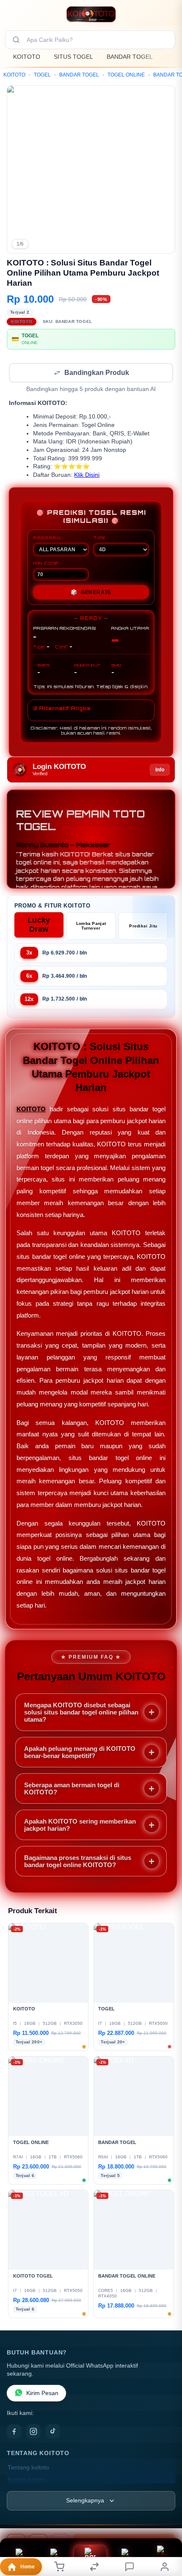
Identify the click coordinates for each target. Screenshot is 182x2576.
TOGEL (42, 75)
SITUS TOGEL (73, 57)
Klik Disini (87, 476)
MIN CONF (46, 564)
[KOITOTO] (91, 14)
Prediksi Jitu (143, 927)
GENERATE (91, 593)
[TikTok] (53, 2432)
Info (160, 771)
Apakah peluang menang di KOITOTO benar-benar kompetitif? (80, 1753)
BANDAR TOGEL (130, 57)
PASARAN (47, 539)
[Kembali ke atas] (166, 2519)
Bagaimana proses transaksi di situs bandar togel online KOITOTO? (78, 1862)
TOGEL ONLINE (126, 75)
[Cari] (16, 40)
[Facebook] (14, 2432)
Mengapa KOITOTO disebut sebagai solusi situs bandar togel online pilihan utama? (81, 1713)
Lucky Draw (39, 926)
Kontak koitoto (27, 2481)
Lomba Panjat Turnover (91, 927)
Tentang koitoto (28, 2468)
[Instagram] (33, 2432)
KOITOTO (27, 57)
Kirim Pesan (42, 2394)
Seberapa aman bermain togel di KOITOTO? (72, 1789)
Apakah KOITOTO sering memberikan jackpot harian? (80, 1826)
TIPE (99, 539)
